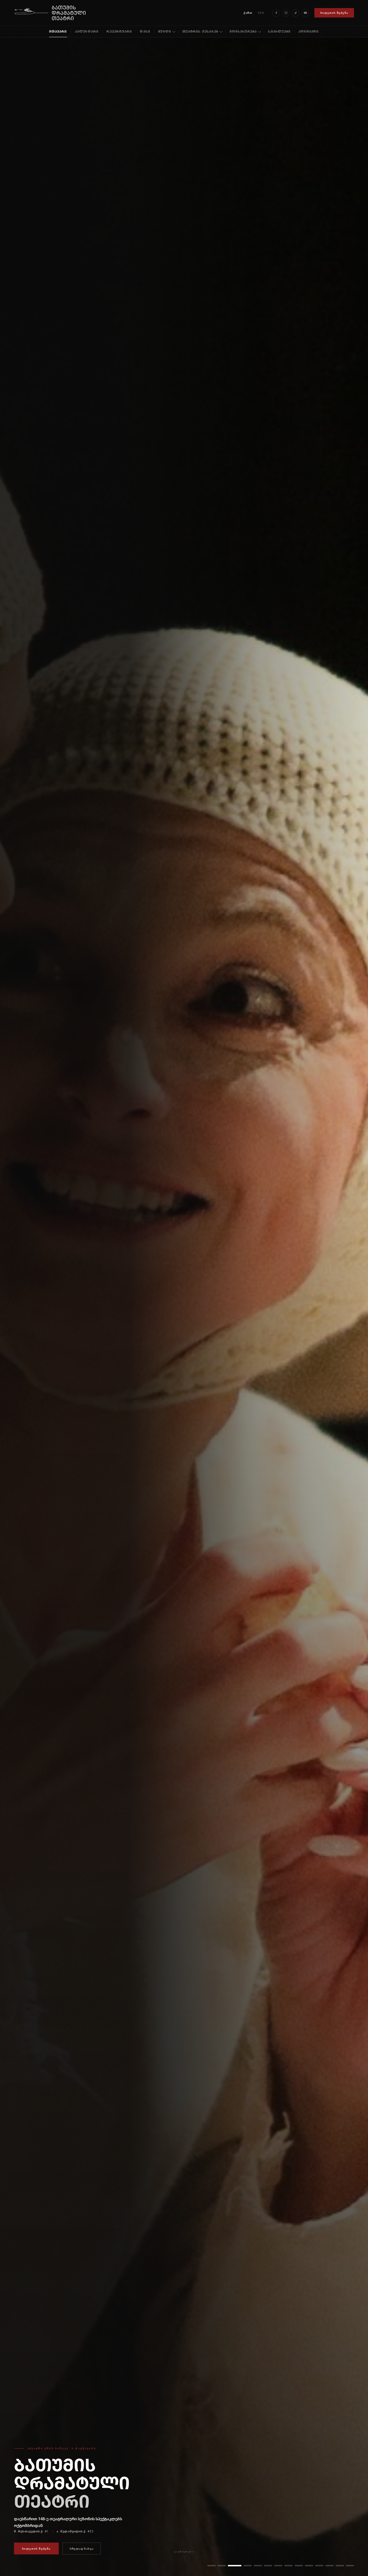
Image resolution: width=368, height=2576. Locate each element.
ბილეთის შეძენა (334, 13)
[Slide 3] (232, 2566)
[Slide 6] (263, 2566)
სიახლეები (279, 31)
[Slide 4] (242, 2566)
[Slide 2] (222, 2566)
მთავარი (58, 31)
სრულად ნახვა (82, 2549)
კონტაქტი (309, 31)
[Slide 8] (286, 2566)
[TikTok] (296, 13)
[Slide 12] (329, 2566)
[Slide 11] (319, 2566)
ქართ (248, 13)
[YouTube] (305, 13)
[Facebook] (276, 13)
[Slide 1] (211, 2566)
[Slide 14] (350, 2566)
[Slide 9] (299, 2566)
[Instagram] (286, 13)
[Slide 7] (273, 2566)
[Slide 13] (340, 2566)
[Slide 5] (252, 2566)
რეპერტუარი (119, 31)
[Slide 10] (309, 2566)
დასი (145, 31)
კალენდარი (87, 31)
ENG (261, 13)
